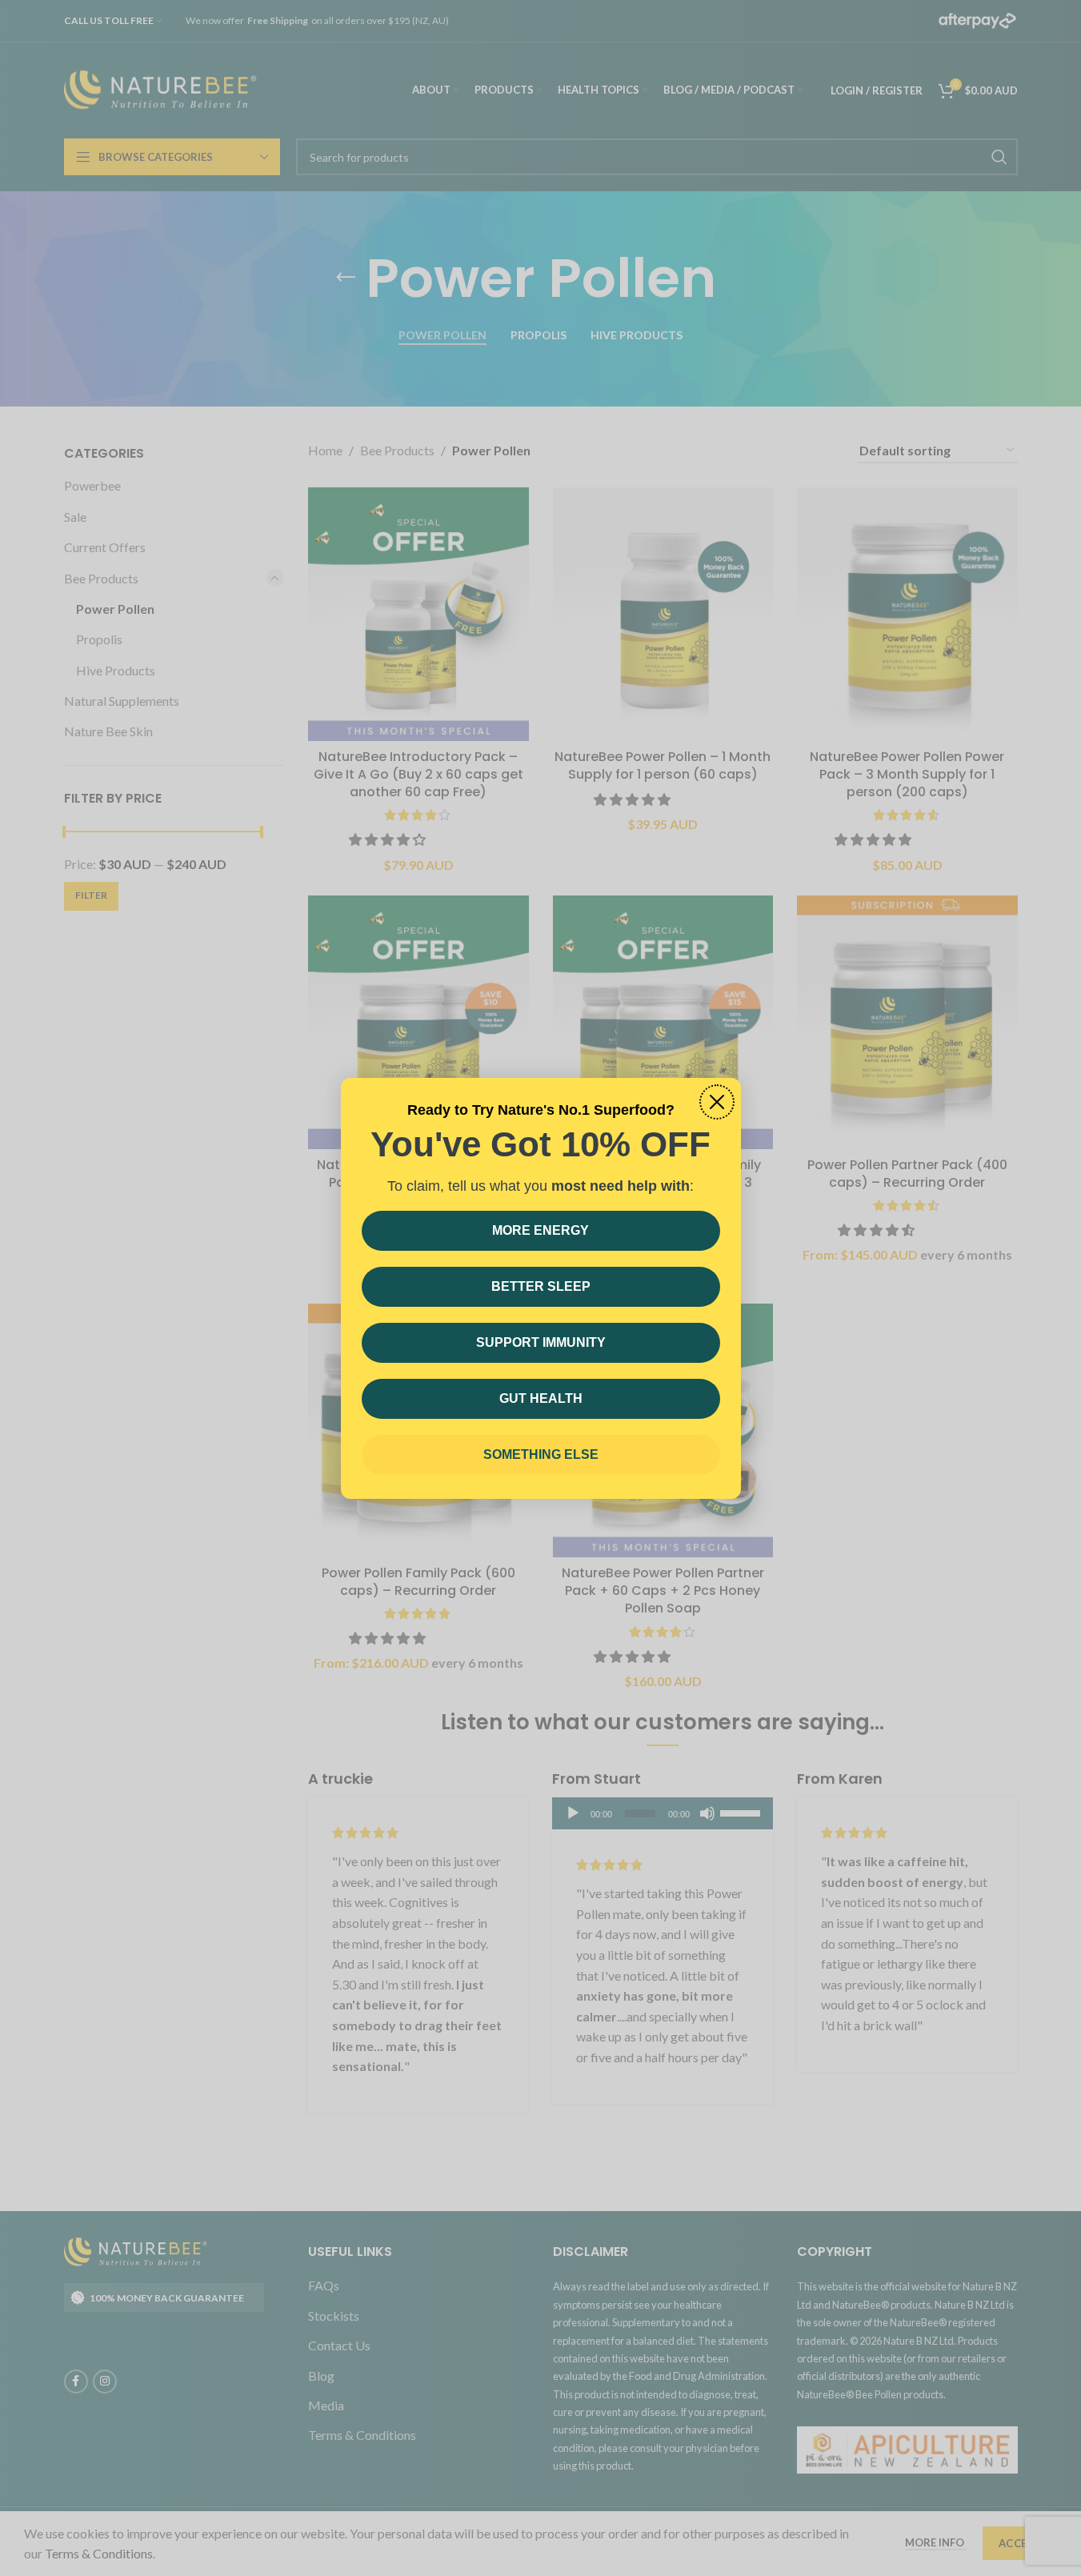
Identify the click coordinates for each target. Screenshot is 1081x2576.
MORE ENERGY (540, 1230)
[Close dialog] (717, 1102)
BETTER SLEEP (541, 1286)
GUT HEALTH (541, 1398)
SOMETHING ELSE (541, 1454)
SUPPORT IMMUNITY (541, 1342)
